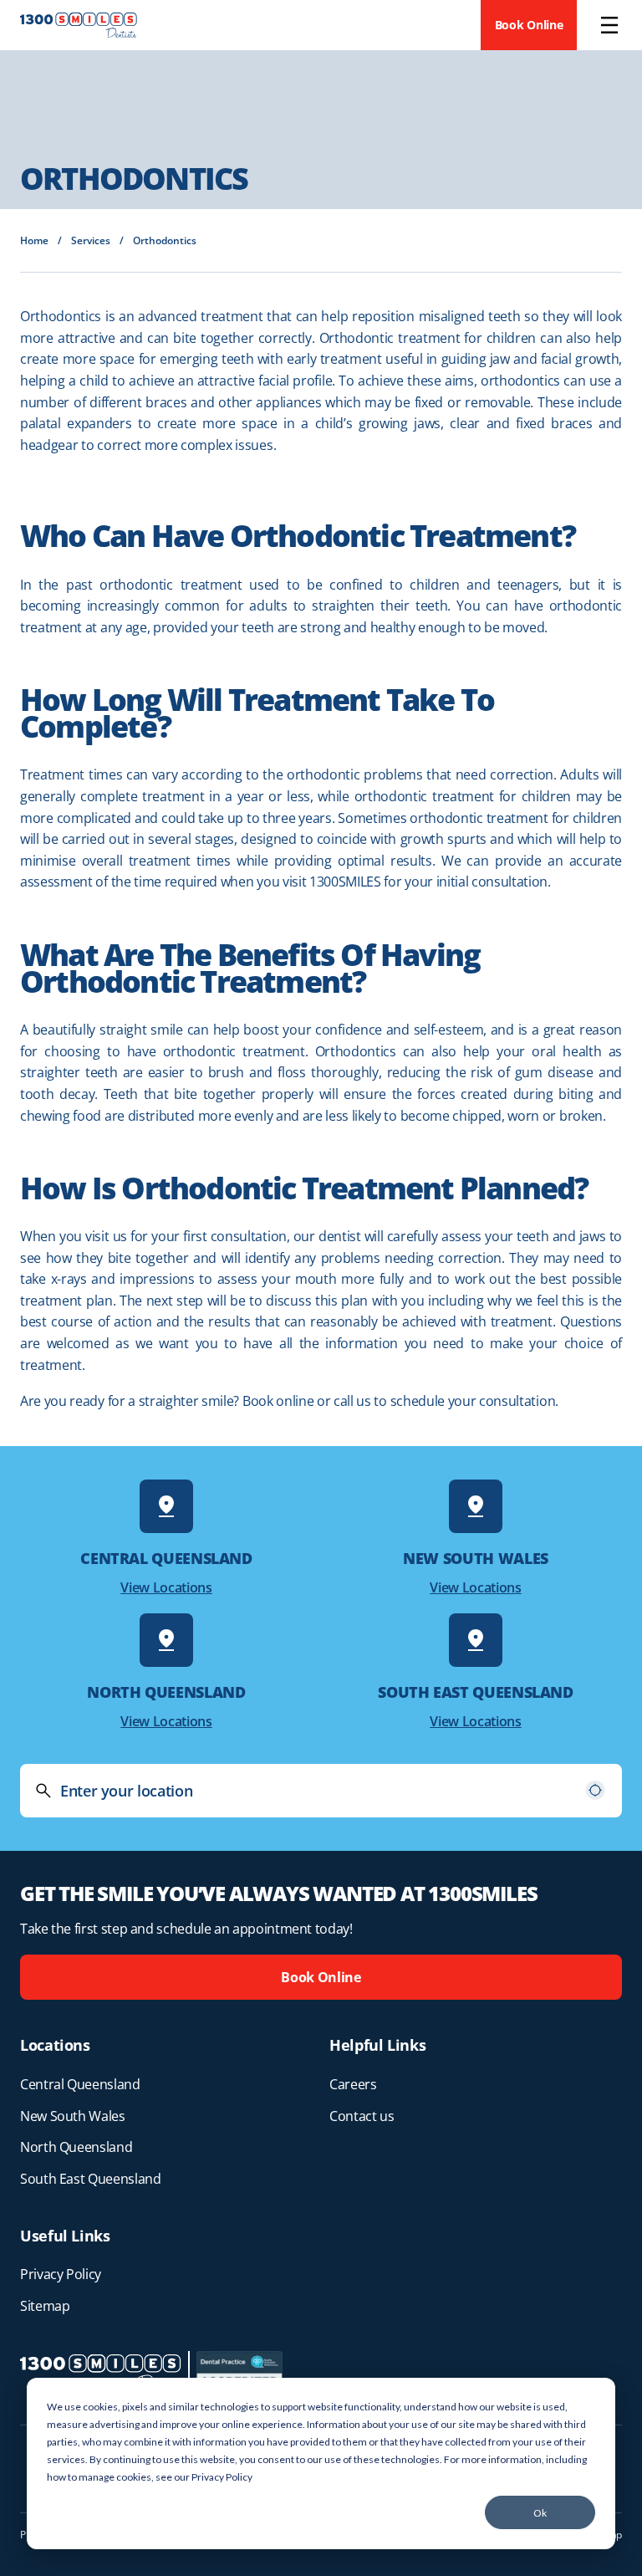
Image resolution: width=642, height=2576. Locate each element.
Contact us (362, 2116)
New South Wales (73, 2116)
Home (34, 240)
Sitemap (45, 2306)
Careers (353, 2084)
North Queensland (76, 2147)
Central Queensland (80, 2084)
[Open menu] (609, 25)
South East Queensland (90, 2179)
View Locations (166, 1587)
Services (91, 240)
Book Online (529, 25)
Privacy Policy (222, 2477)
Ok (540, 2513)
